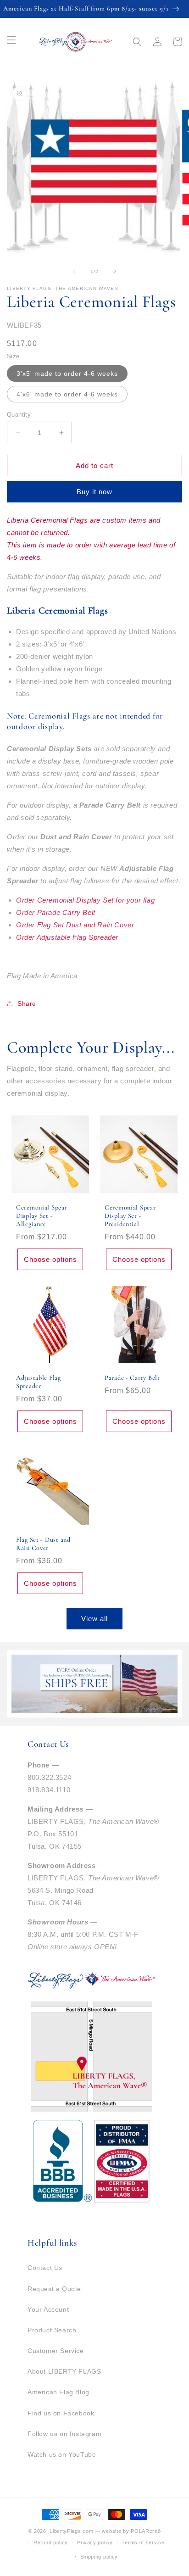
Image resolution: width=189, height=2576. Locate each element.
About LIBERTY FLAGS (64, 2371)
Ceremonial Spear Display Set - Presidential (130, 1216)
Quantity (19, 415)
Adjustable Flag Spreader (39, 1382)
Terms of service (143, 2543)
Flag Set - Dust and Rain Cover (43, 1544)
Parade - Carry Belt (132, 1378)
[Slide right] (115, 271)
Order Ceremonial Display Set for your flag (85, 900)
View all (94, 1619)
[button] (137, 42)
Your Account (48, 2309)
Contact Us (45, 2268)
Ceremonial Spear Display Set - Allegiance (42, 1216)
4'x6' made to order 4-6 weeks (67, 394)
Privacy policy (95, 2543)
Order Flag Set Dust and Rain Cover (75, 925)
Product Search (52, 2330)
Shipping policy (99, 2557)
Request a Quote (54, 2289)
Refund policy (51, 2543)
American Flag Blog (58, 2392)
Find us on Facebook (61, 2413)
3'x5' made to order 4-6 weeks (67, 374)
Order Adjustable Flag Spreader (67, 937)
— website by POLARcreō (128, 2531)
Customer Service (56, 2351)
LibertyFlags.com (71, 2531)
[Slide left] (74, 271)
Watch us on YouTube (62, 2454)
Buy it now (94, 492)
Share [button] (27, 1004)
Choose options (50, 1259)
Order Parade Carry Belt (56, 912)
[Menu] (11, 40)
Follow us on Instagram (64, 2434)
